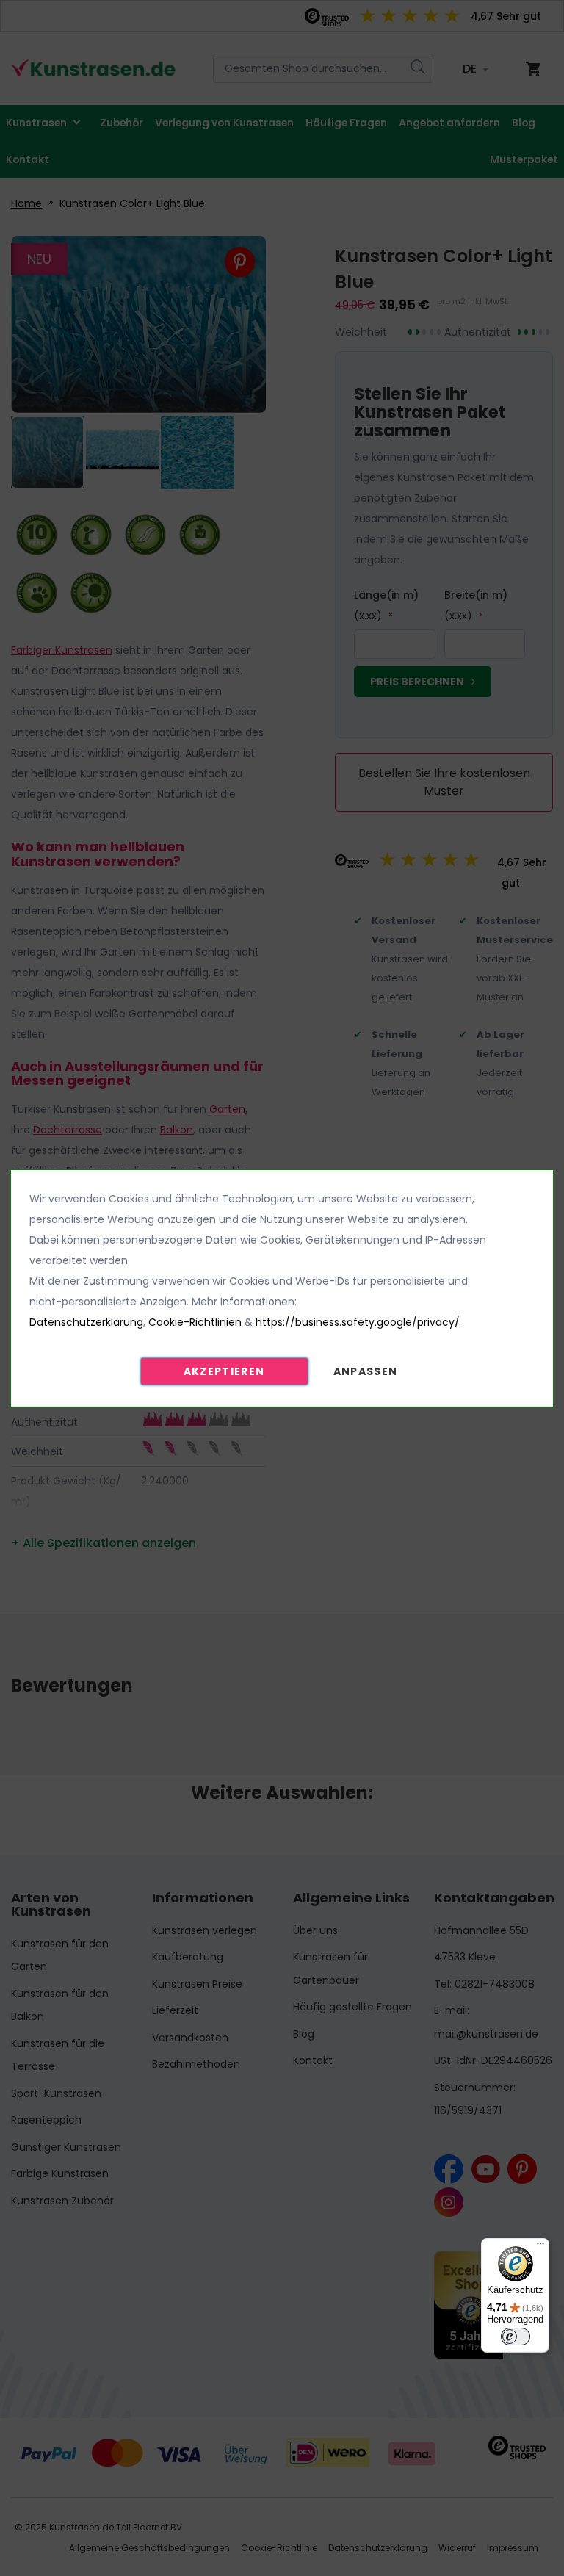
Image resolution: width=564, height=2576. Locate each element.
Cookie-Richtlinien (195, 1322)
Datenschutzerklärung (86, 1322)
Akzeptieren (224, 1371)
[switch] (516, 2337)
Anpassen (366, 1371)
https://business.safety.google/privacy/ (358, 1322)
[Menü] (540, 2247)
